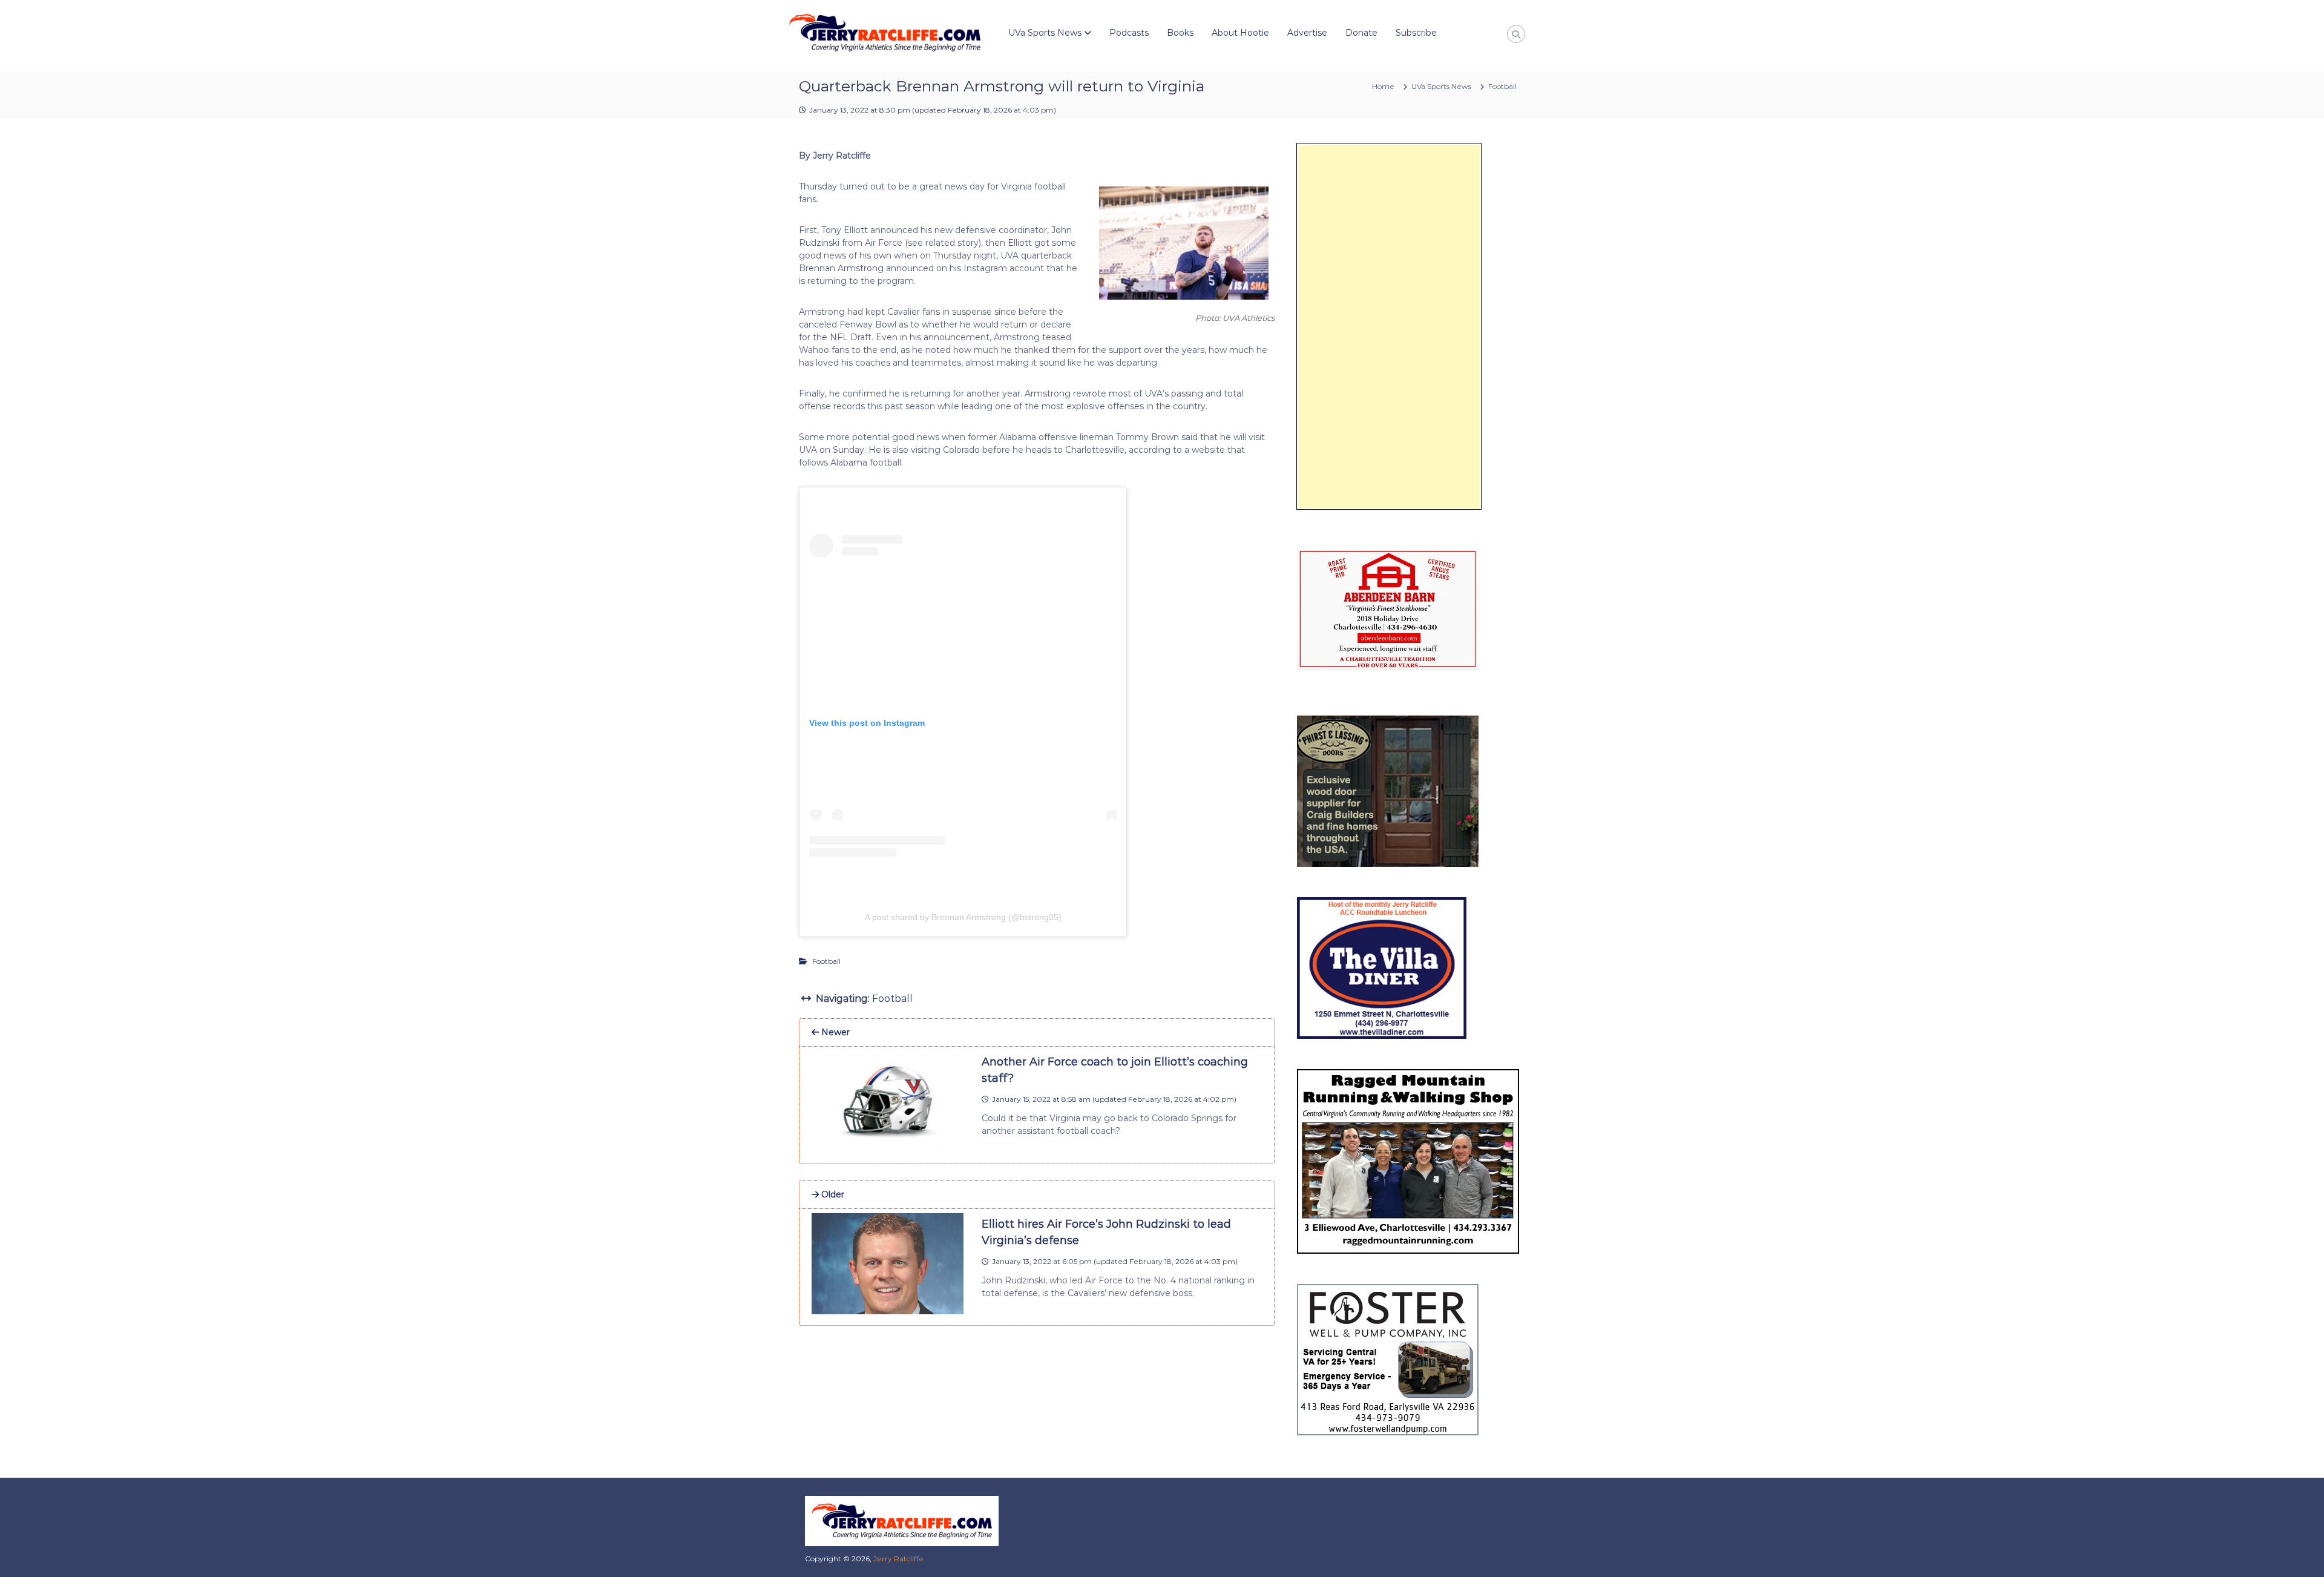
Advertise (1307, 33)
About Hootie (1240, 33)
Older (832, 1194)
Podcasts (1129, 33)
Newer (834, 1032)
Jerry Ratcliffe (898, 1559)
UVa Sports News (1045, 33)
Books (1180, 33)
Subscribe (1416, 33)
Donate (1361, 33)
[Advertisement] (1389, 326)
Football (1502, 86)
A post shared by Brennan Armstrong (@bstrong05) (963, 917)
